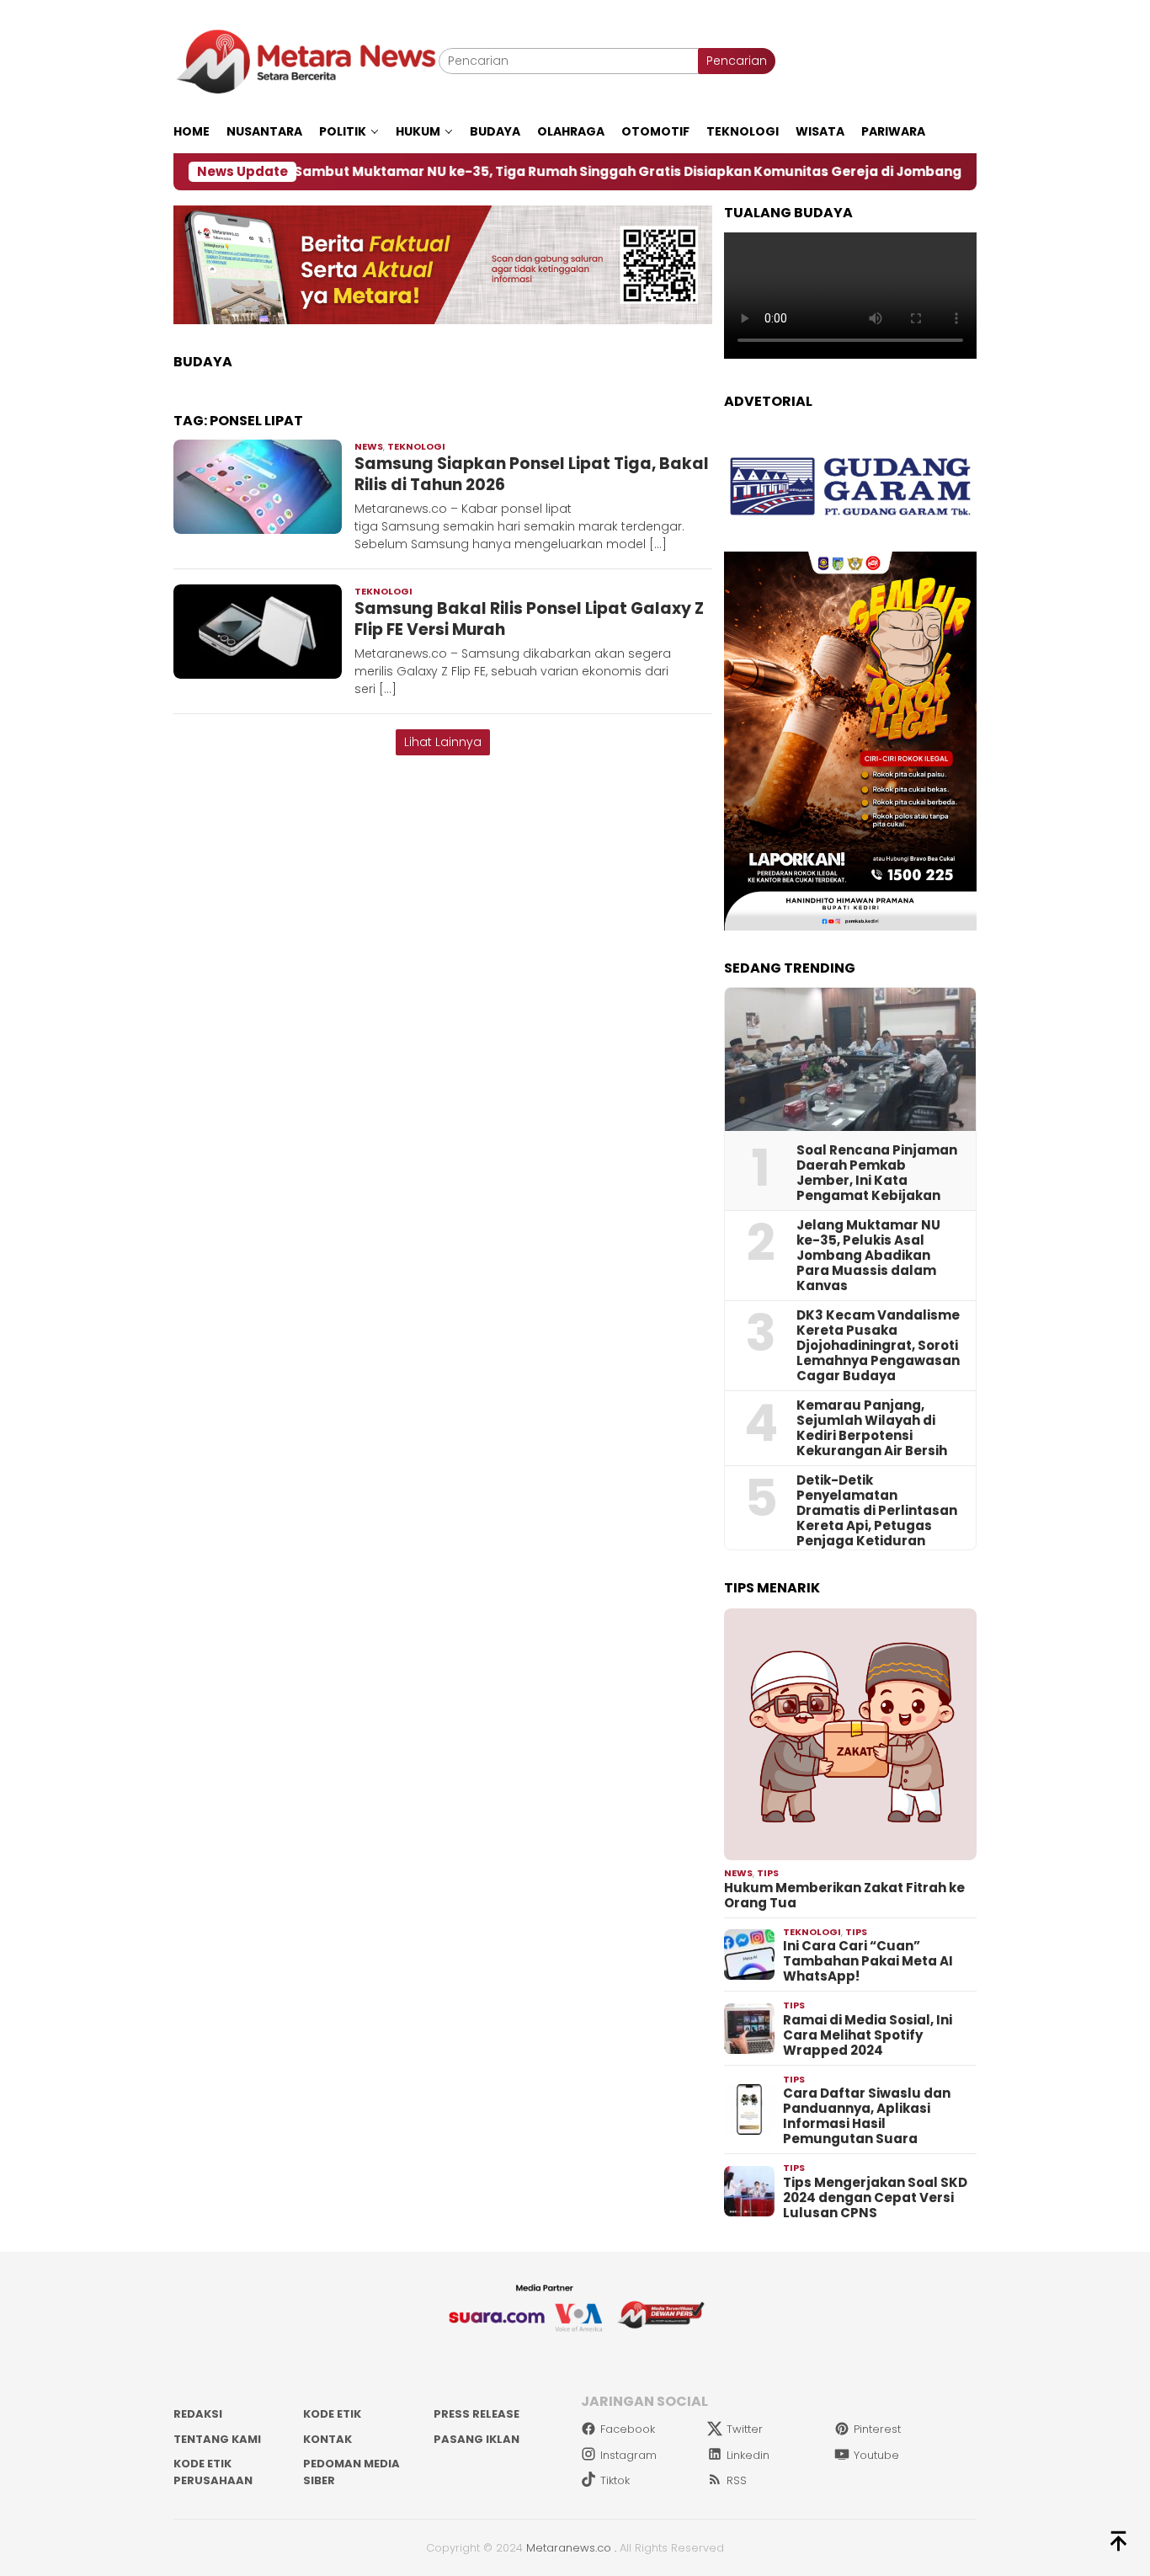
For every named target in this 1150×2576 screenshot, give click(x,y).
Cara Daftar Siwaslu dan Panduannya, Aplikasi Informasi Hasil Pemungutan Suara (867, 2116)
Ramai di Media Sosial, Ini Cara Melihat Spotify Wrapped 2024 (868, 2035)
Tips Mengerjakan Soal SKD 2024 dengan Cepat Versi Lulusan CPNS (875, 2198)
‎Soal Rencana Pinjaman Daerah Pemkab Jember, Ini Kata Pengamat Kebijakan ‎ (877, 1173)
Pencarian (737, 61)
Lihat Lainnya (443, 742)
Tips (768, 1873)
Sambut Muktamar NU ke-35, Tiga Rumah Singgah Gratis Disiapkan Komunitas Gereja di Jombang (531, 172)
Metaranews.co (569, 2548)
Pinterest (877, 2429)
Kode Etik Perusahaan (213, 2472)
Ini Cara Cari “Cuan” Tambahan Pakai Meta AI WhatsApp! (868, 1961)
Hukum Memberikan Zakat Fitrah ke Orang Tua (844, 1896)
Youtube (876, 2455)
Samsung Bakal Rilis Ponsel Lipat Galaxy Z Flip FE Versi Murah (529, 619)
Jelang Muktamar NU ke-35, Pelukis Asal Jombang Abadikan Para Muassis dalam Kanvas (868, 1256)
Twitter (745, 2429)
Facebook (628, 2429)
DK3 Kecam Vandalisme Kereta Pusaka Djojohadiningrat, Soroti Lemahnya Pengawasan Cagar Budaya (878, 1346)
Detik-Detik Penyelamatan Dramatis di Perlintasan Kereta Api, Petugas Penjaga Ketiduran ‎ (877, 1511)
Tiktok (615, 2480)
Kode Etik (332, 2414)
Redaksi (198, 2414)
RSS (737, 2480)
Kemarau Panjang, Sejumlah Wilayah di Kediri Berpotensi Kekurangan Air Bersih (872, 1428)
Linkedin (748, 2455)
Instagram (628, 2455)
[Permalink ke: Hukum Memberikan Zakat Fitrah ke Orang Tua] (850, 1735)
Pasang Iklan (477, 2439)
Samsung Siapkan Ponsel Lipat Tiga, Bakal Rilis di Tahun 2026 (532, 474)
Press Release (477, 2414)
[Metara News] (306, 61)
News (369, 446)
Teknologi (416, 446)
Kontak (327, 2439)
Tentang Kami (217, 2439)
